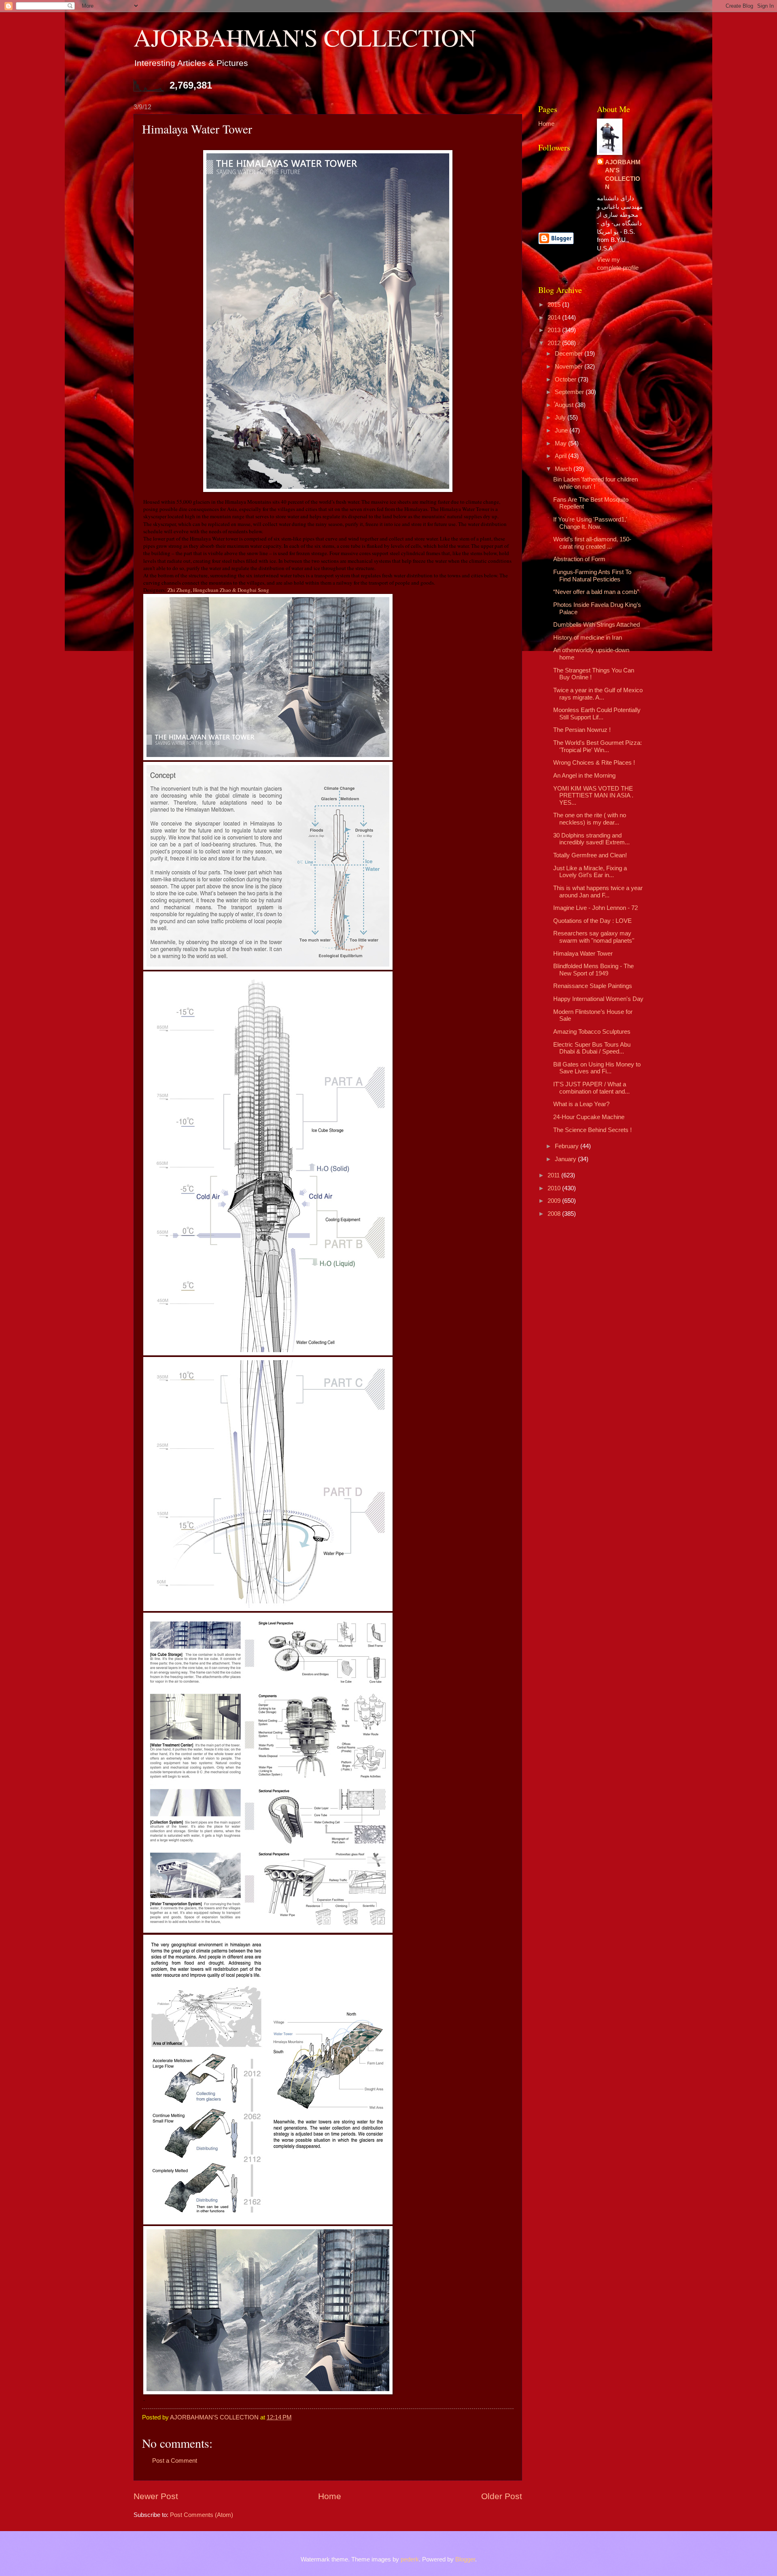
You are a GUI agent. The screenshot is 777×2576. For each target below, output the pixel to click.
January (566, 1159)
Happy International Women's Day (598, 999)
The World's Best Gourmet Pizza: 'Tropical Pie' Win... (598, 746)
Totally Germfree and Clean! (590, 855)
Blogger (465, 2559)
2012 (555, 343)
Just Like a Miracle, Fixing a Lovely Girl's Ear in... (590, 872)
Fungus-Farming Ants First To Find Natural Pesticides (592, 576)
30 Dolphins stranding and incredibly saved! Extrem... (591, 839)
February (568, 1146)
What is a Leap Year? (581, 1104)
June (562, 430)
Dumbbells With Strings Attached (597, 625)
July (561, 418)
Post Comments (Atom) (202, 2515)
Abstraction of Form (579, 559)
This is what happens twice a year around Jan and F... (598, 892)
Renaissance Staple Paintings (593, 986)
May (562, 443)
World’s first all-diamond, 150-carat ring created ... (592, 543)
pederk (410, 2559)
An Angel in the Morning (584, 776)
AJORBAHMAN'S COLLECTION (305, 37)
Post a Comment (175, 2461)
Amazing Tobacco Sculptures (592, 1032)
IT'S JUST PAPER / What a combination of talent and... (591, 1088)
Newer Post (156, 2496)
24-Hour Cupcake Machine (589, 1117)
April (562, 456)
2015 (555, 305)
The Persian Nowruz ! (582, 730)
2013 (555, 330)
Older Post (502, 2496)
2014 (555, 318)
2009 (555, 1201)
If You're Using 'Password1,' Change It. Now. (590, 523)
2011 (554, 1175)
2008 (555, 1214)
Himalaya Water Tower (583, 954)
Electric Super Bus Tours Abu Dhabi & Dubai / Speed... (592, 1048)
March (564, 469)
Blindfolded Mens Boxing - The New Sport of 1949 (593, 970)
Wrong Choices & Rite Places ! (594, 763)
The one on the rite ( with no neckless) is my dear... (590, 819)
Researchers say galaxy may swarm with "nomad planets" (594, 937)
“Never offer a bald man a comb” (596, 592)
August (565, 405)
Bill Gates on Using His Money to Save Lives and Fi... (597, 1068)
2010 (555, 1188)
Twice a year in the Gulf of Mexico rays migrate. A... (598, 694)
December (570, 354)
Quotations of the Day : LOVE (592, 921)
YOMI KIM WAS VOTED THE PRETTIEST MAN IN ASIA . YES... (593, 796)
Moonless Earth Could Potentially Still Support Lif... (597, 714)
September (570, 392)
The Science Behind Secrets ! (592, 1130)
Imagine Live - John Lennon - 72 (595, 908)
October (566, 380)
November (570, 367)
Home (330, 2496)
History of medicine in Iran (588, 638)
